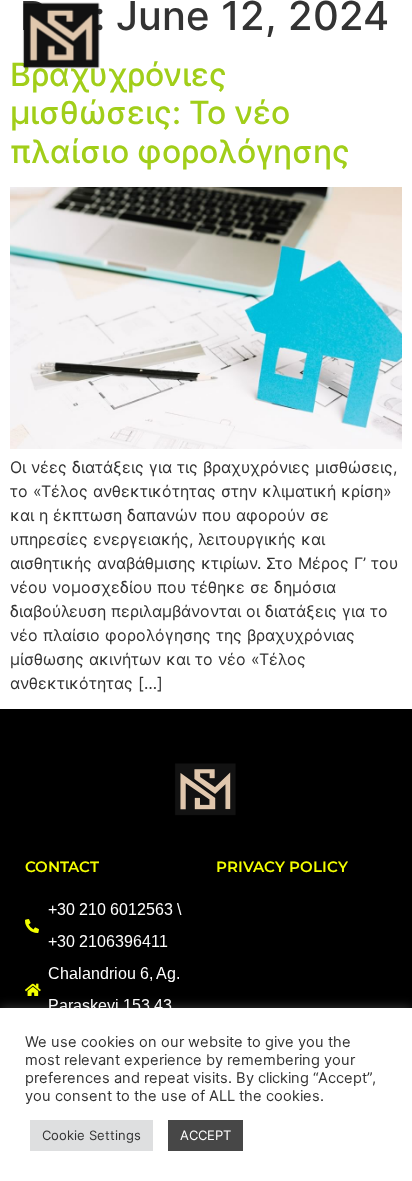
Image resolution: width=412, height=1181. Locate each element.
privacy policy (282, 866)
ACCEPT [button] (205, 1135)
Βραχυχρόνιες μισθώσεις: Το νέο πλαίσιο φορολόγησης (180, 113)
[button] (373, 36)
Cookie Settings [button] (91, 1135)
